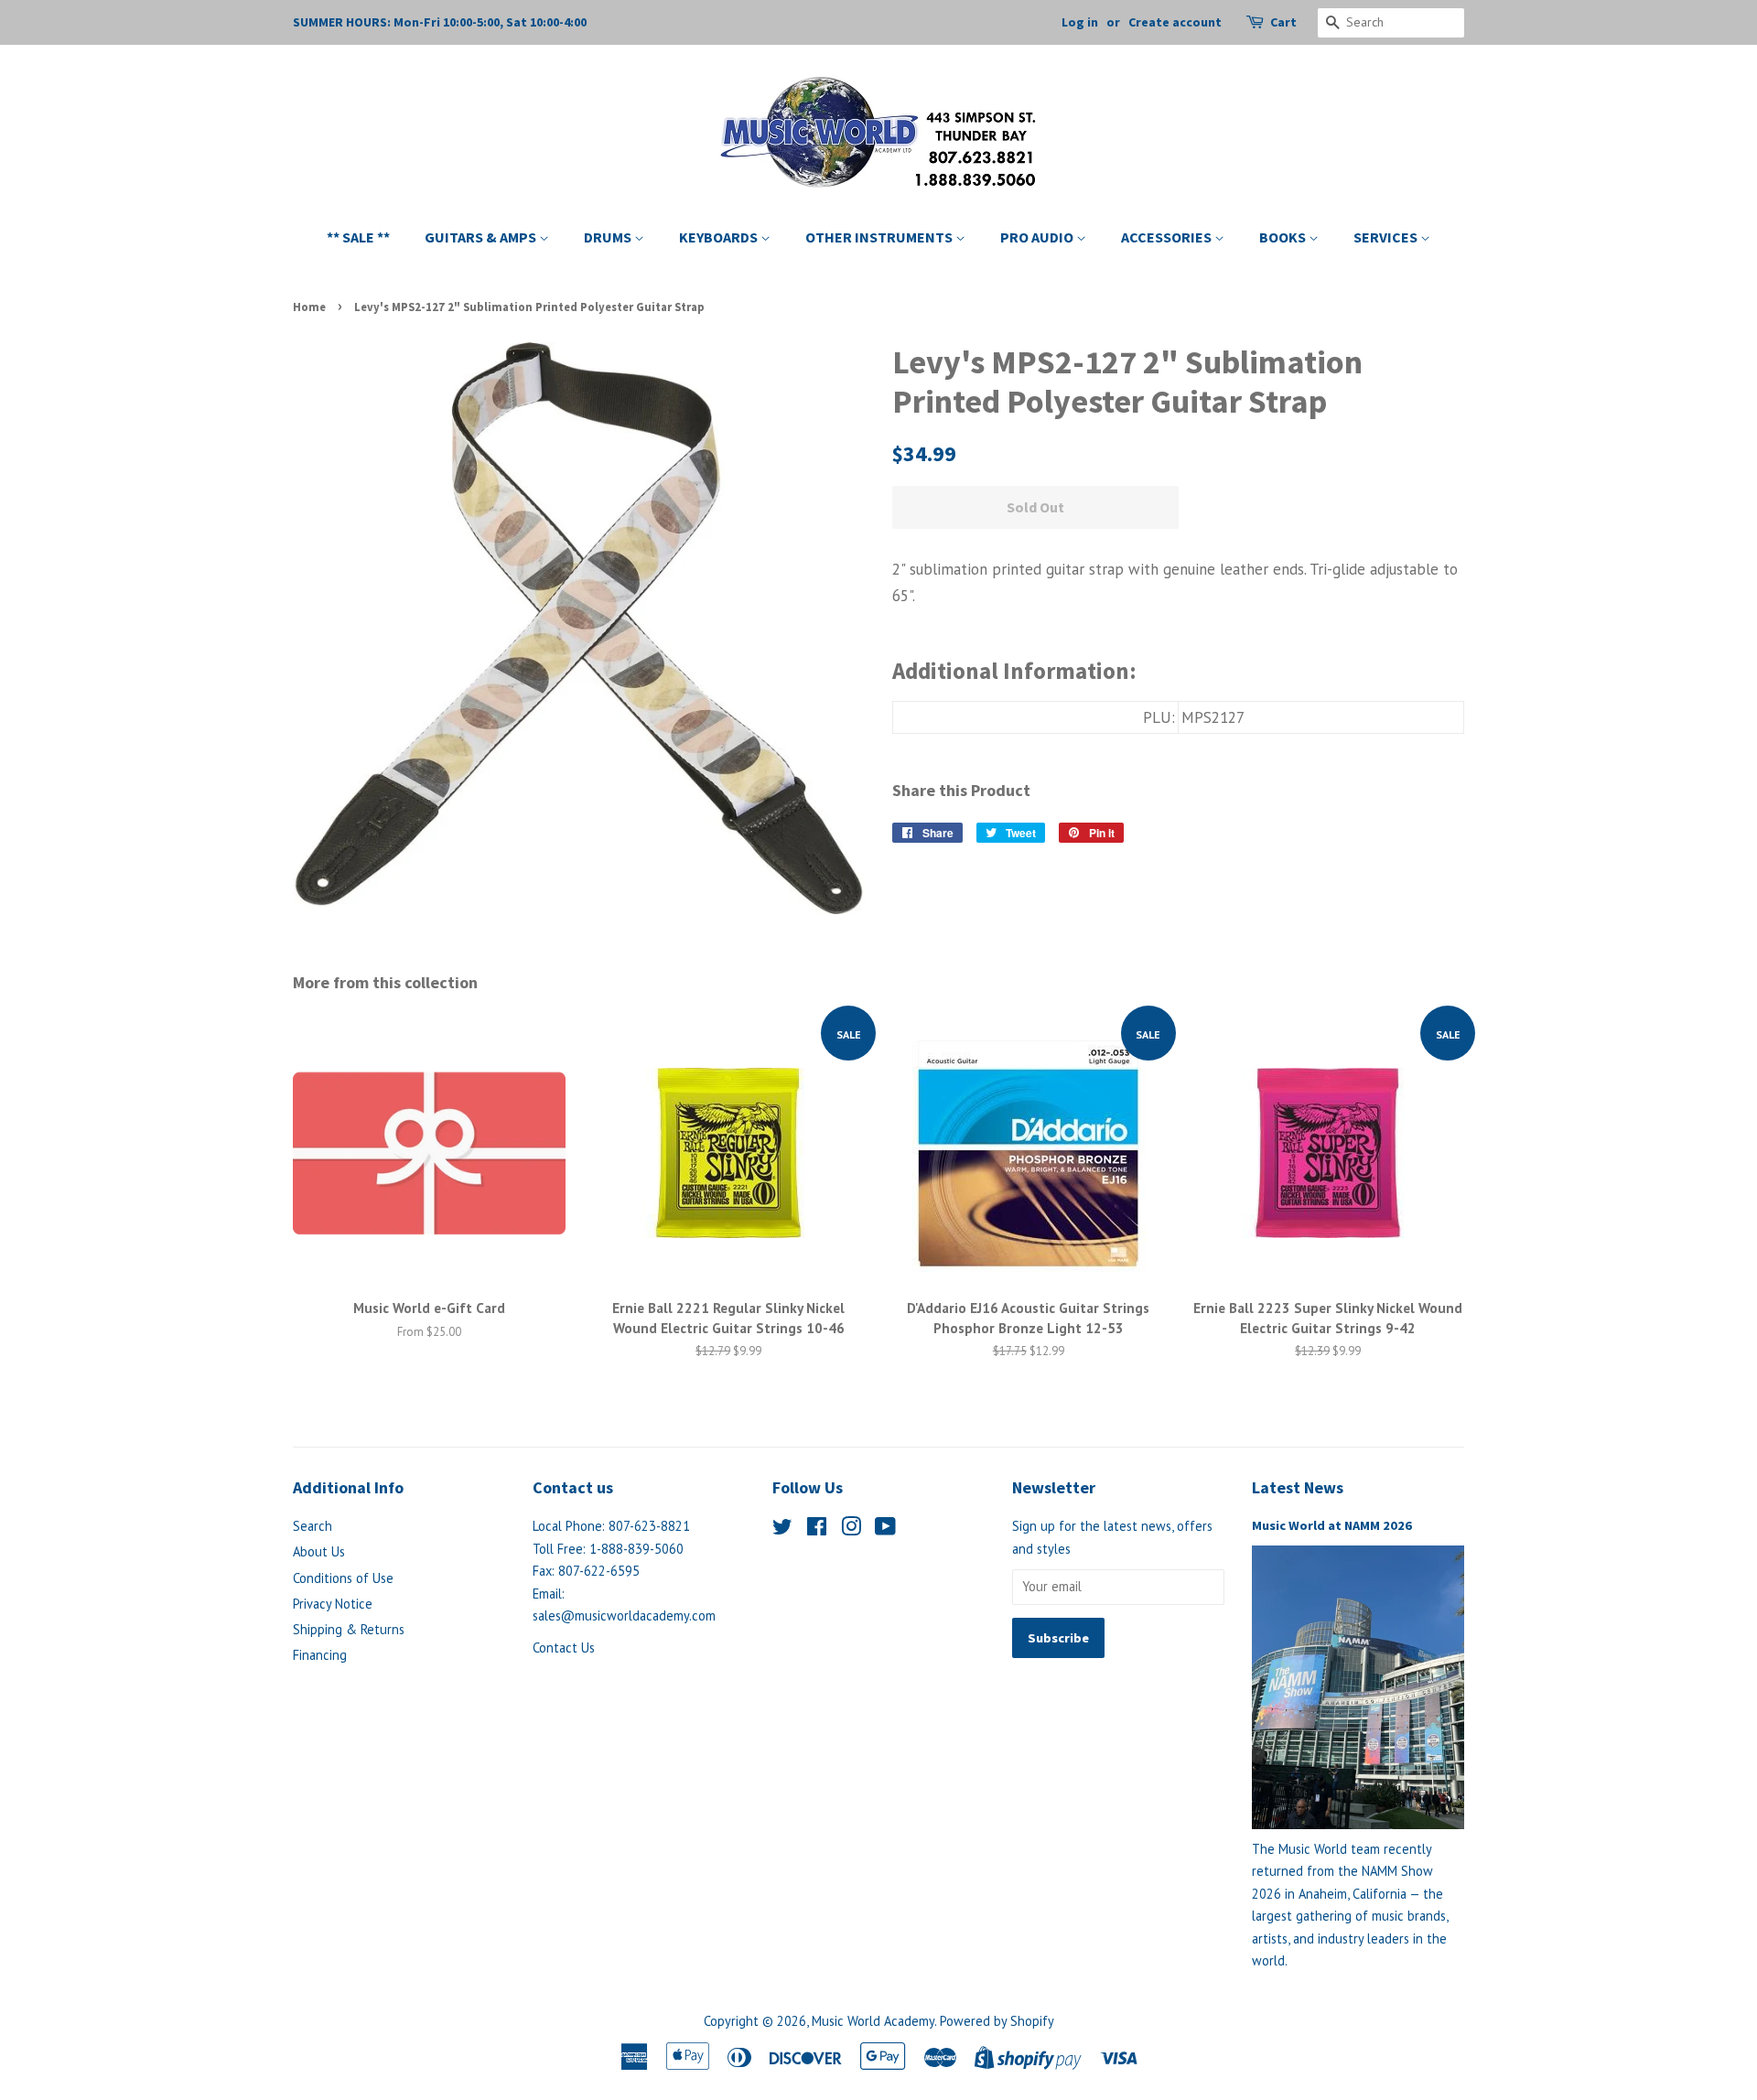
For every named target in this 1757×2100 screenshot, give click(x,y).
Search (313, 1526)
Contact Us (564, 1648)
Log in (1080, 22)
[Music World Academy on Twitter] (782, 1529)
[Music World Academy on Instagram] (851, 1529)
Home (309, 307)
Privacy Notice (333, 1604)
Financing (320, 1655)
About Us (319, 1551)
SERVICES (1387, 237)
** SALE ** (358, 237)
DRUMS (609, 237)
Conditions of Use (343, 1578)
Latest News (1298, 1487)
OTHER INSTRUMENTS (880, 237)
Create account (1175, 22)
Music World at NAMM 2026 (1332, 1525)
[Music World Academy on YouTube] (885, 1529)
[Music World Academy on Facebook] (817, 1529)
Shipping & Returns (349, 1629)
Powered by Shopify (997, 2021)
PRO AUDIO (1038, 237)
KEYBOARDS (720, 237)
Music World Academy (873, 2021)
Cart (1283, 22)
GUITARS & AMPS (482, 237)
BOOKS (1284, 237)
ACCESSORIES (1168, 237)
